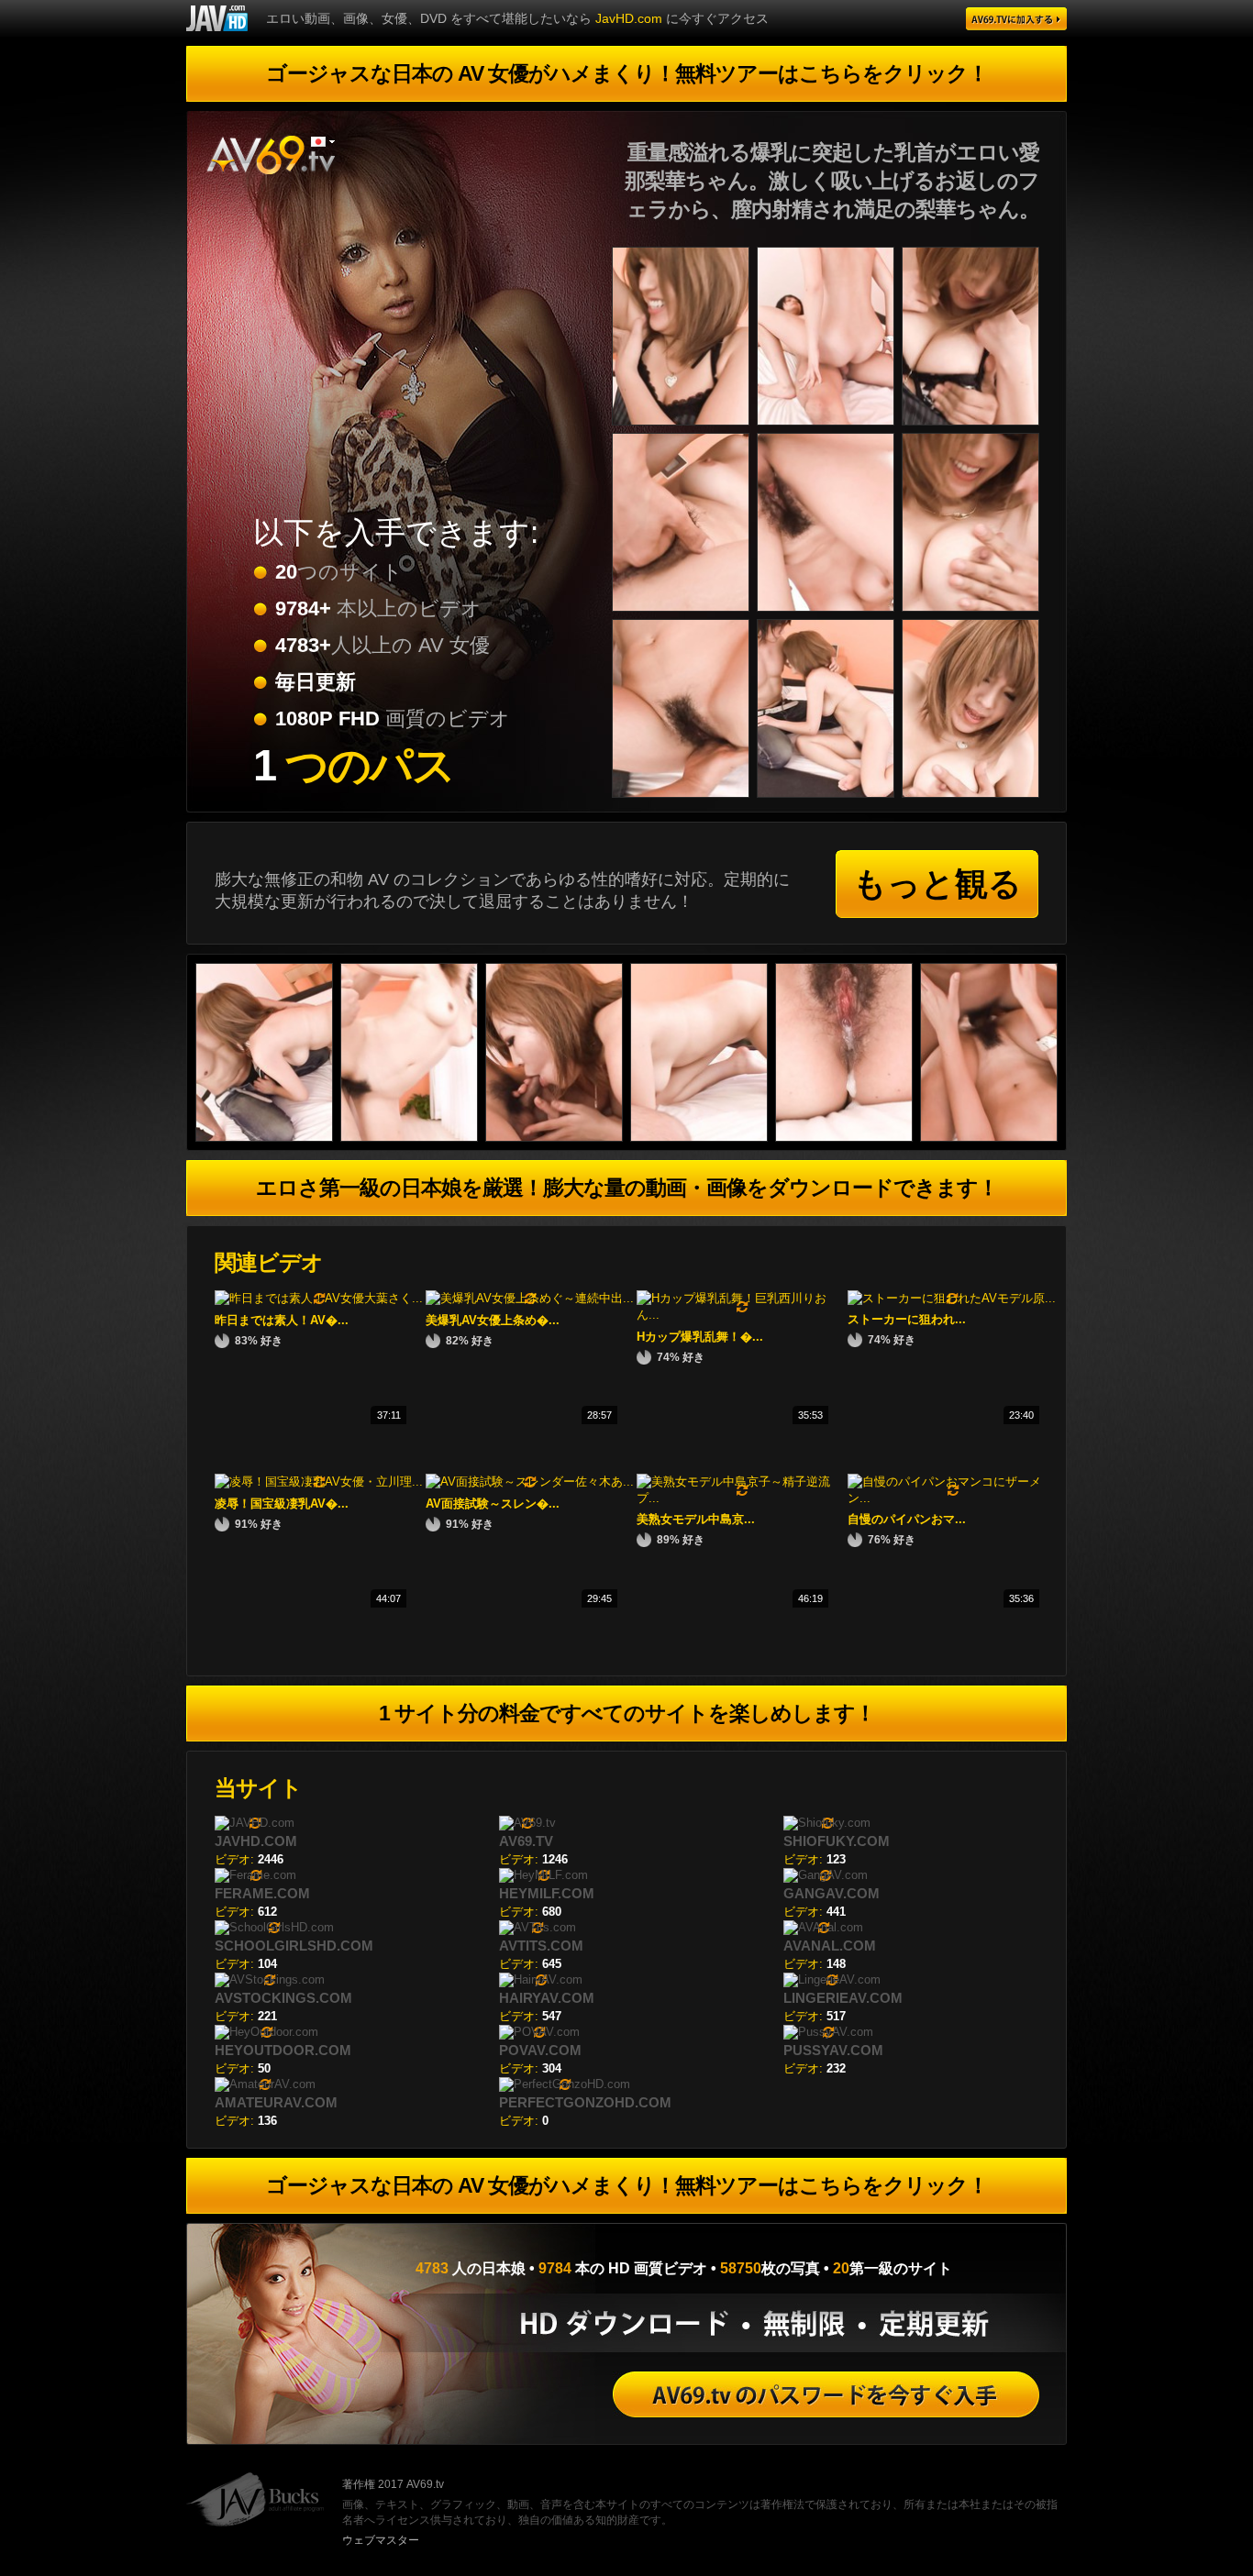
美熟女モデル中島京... (696, 1519)
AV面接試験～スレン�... (493, 1504)
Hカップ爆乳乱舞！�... (700, 1337)
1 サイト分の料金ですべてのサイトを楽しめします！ (627, 1713)
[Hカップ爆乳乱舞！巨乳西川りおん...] (742, 1315)
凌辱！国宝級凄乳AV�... (282, 1504)
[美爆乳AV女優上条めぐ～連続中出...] (530, 1298)
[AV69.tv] (1016, 19)
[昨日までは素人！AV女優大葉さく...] (319, 1298)
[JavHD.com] (217, 18)
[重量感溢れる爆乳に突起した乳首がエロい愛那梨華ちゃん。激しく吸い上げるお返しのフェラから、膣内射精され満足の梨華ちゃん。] (684, 429)
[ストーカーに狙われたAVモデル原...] (952, 1298)
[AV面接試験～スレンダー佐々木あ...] (530, 1481)
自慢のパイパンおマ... (907, 1519)
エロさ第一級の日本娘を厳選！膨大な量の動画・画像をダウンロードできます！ (627, 1188)
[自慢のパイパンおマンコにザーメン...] (953, 1498)
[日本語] (323, 142)
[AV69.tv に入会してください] (826, 2394)
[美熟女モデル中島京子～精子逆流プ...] (742, 1498)
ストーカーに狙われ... (907, 1319)
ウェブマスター (381, 2540)
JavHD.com (629, 18)
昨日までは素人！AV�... (282, 1320)
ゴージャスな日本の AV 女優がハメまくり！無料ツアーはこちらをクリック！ (627, 73)
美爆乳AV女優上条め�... (493, 1320)
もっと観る (937, 884)
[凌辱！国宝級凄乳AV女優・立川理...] (319, 1481)
